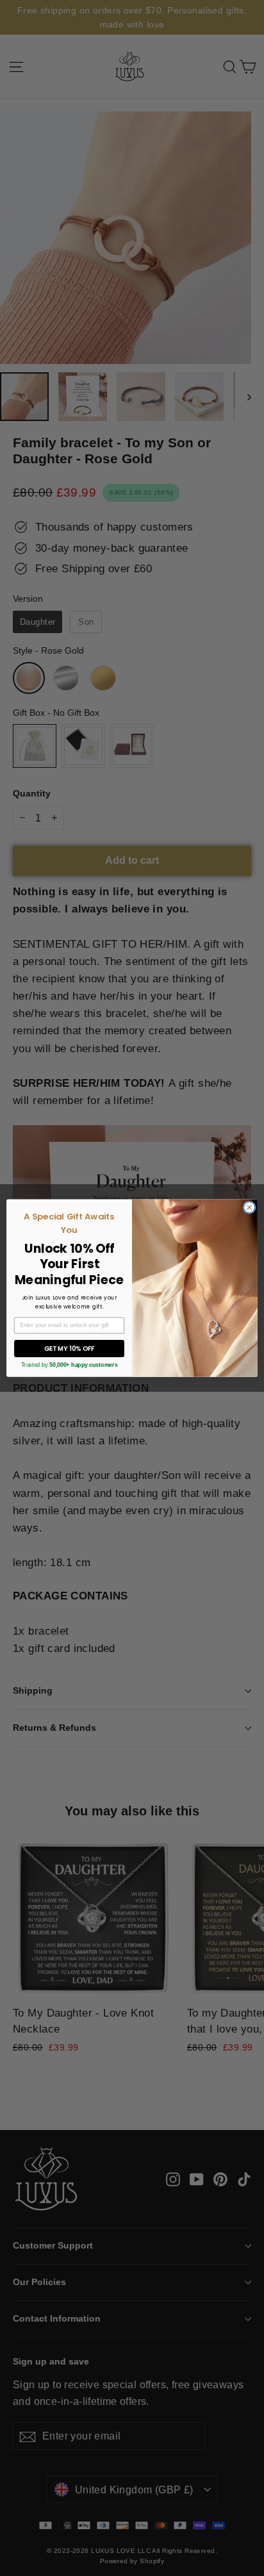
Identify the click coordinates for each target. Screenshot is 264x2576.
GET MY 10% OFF (70, 1348)
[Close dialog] (249, 1207)
